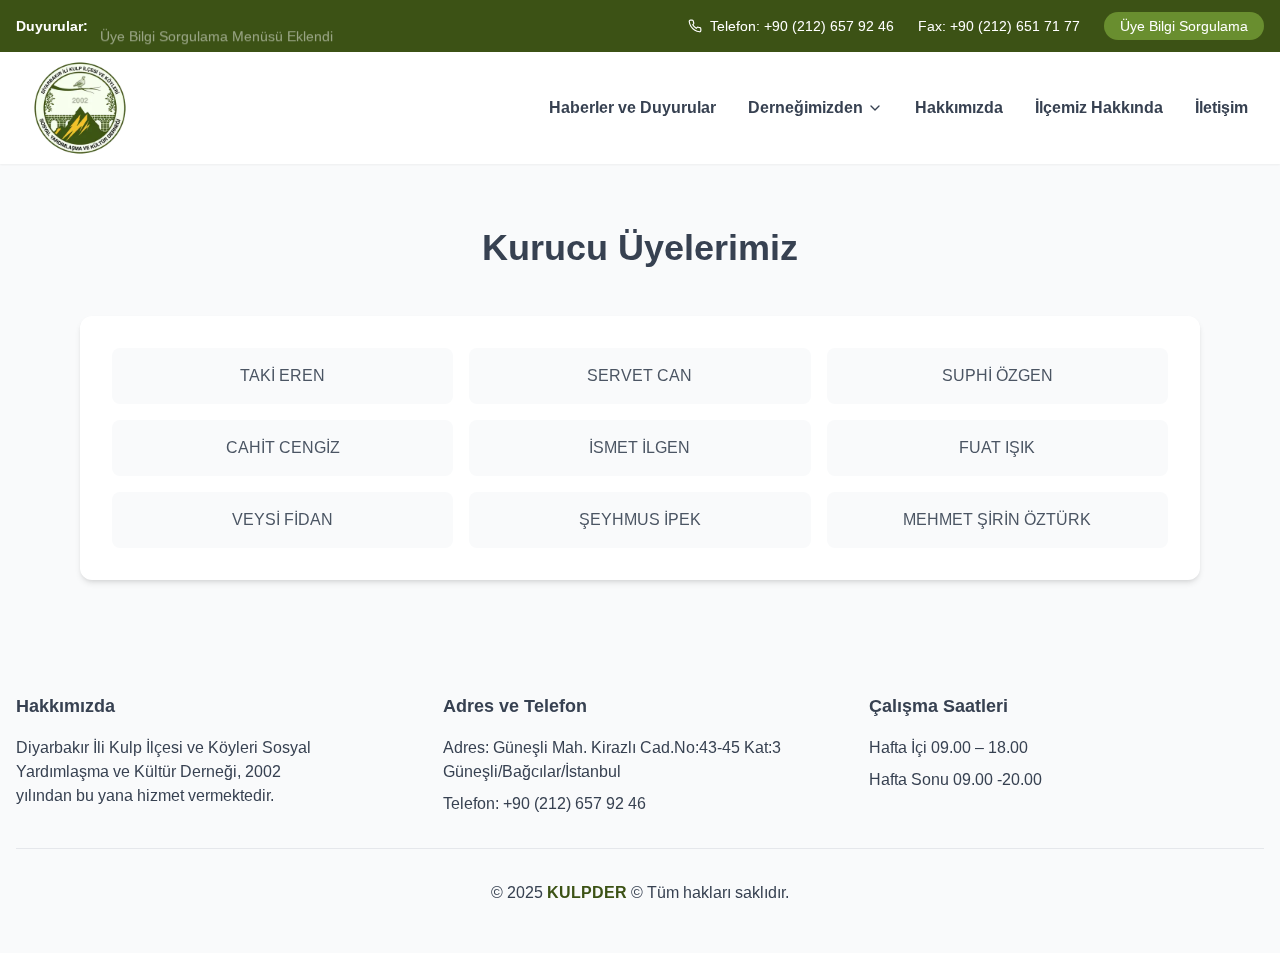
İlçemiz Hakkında (1099, 107)
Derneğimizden (805, 107)
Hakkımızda (959, 107)
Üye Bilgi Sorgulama (1184, 26)
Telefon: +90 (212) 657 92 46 (802, 26)
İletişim (1221, 107)
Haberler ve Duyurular (632, 107)
